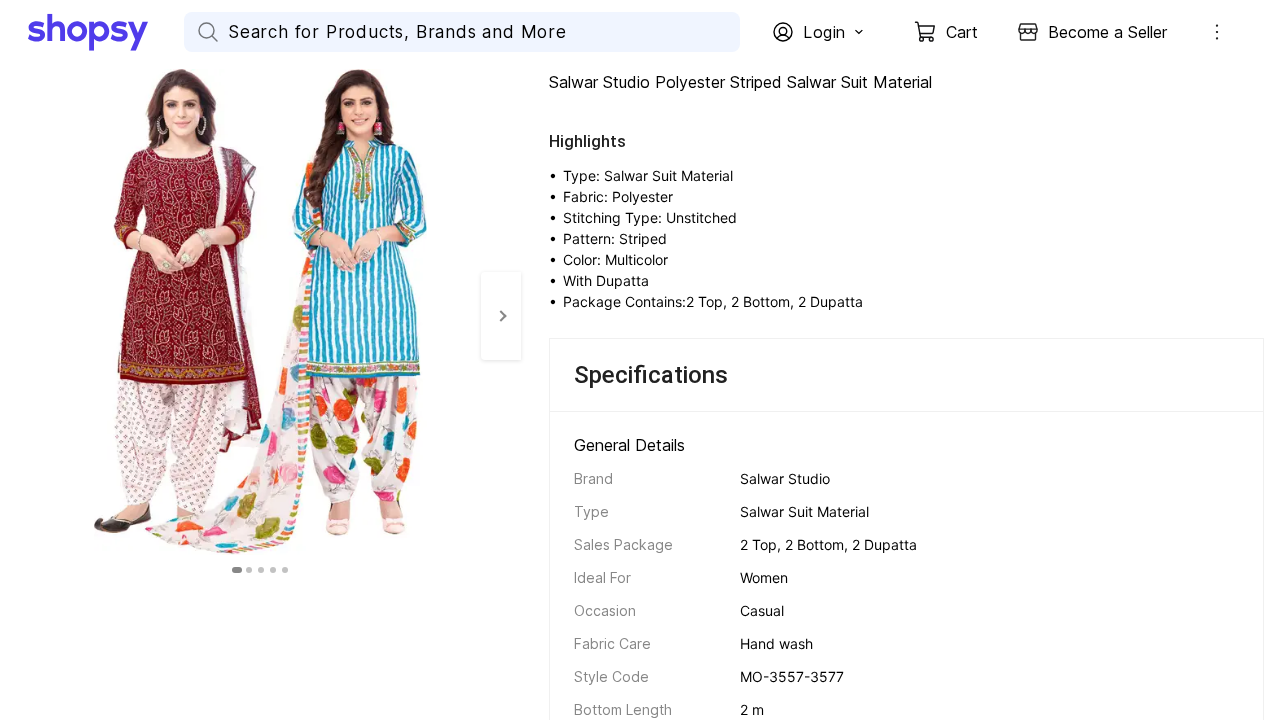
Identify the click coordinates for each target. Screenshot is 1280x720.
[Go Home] (106, 32)
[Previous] (20, 316)
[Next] (501, 316)
